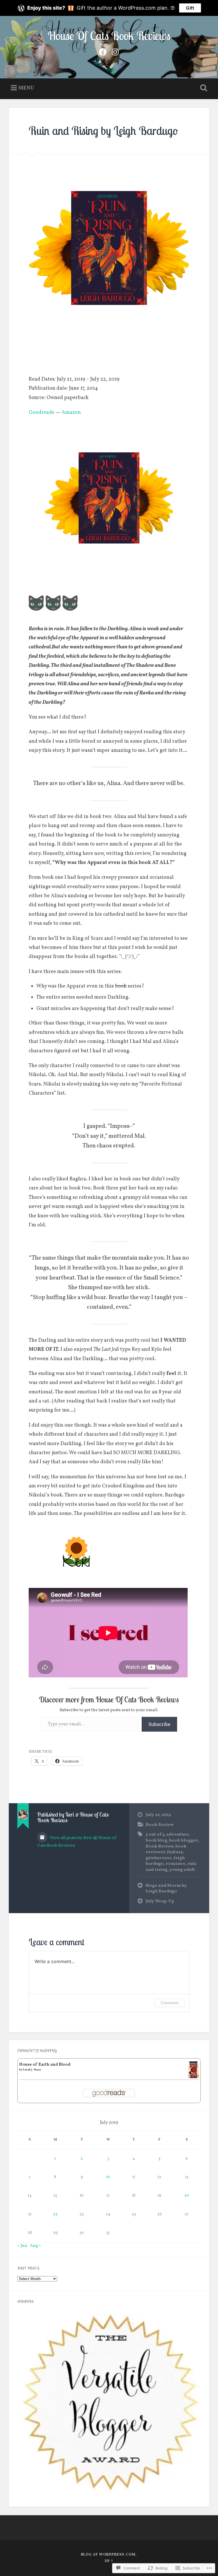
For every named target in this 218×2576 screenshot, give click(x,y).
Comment (170, 2003)
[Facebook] (103, 52)
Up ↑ (109, 2561)
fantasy (175, 1852)
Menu (26, 88)
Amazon (71, 413)
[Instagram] (115, 52)
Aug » (35, 2246)
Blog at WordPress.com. (109, 2555)
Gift (190, 8)
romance (176, 1864)
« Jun (22, 2246)
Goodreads (41, 413)
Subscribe (159, 1724)
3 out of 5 (155, 1834)
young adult (182, 1870)
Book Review (160, 1825)
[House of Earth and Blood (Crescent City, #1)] (193, 2077)
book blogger (184, 1840)
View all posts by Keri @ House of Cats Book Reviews (77, 1842)
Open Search (203, 88)
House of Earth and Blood (45, 2064)
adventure (178, 1834)
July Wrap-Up (160, 1901)
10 (108, 2177)
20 (187, 2196)
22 (55, 2214)
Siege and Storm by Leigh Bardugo (166, 1889)
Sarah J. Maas (32, 2070)
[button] (109, 2401)
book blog (156, 1840)
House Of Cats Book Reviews (109, 36)
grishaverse (159, 1858)
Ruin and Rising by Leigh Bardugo (103, 131)
